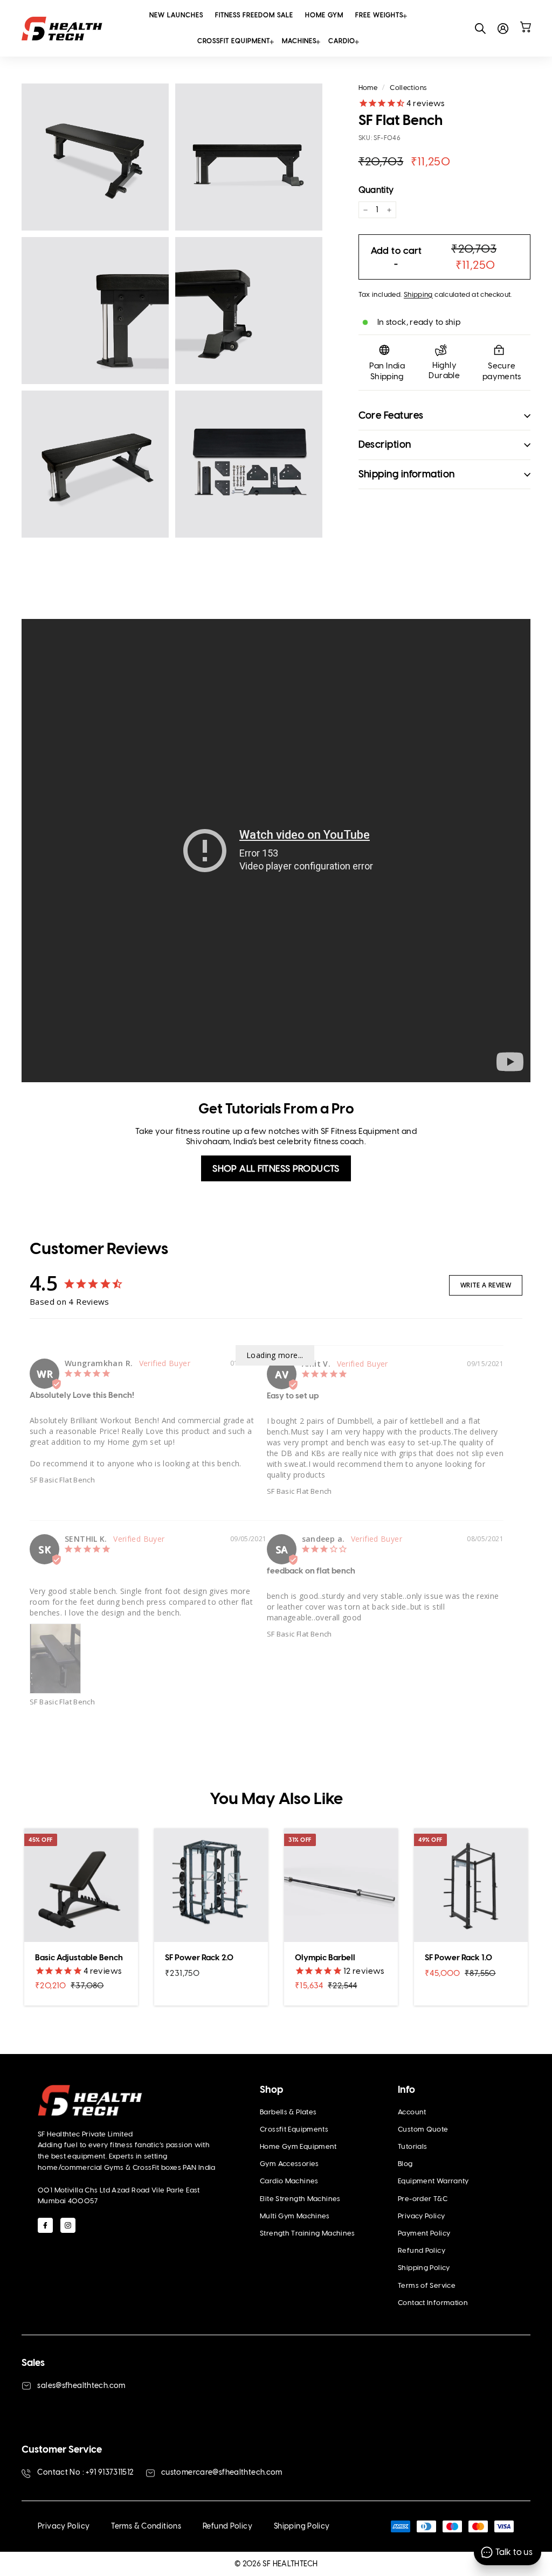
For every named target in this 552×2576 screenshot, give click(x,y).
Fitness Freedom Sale (254, 15)
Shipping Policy (424, 2268)
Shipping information (407, 474)
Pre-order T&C (423, 2199)
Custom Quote (423, 2129)
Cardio (342, 41)
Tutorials (412, 2146)
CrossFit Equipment (234, 41)
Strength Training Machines (308, 2233)
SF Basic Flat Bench (62, 1480)
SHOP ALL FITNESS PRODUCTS (276, 1168)
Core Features (391, 415)
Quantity (376, 190)
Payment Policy (424, 2233)
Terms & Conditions (146, 2526)
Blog (405, 2164)
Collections (408, 88)
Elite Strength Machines (300, 2199)
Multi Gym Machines (295, 2216)
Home (368, 88)
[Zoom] (95, 157)
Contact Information (433, 2303)
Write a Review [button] (486, 1285)
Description (385, 444)
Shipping (418, 294)
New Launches (176, 15)
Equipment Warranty (433, 2181)
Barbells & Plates (288, 2112)
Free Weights (379, 15)
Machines (299, 41)
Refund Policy (422, 2250)
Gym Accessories (289, 2164)
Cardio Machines (289, 2181)
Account (412, 2112)
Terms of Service (427, 2285)
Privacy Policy (421, 2216)
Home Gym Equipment (298, 2146)
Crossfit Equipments (294, 2129)
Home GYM (324, 15)
